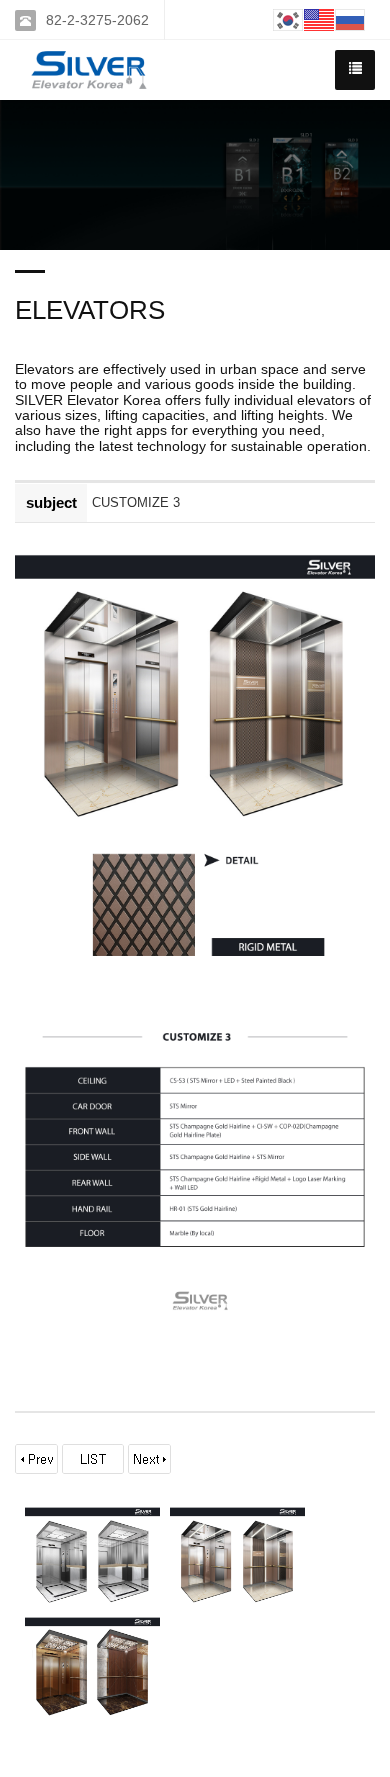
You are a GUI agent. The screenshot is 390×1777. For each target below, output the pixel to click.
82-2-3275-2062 (97, 20)
